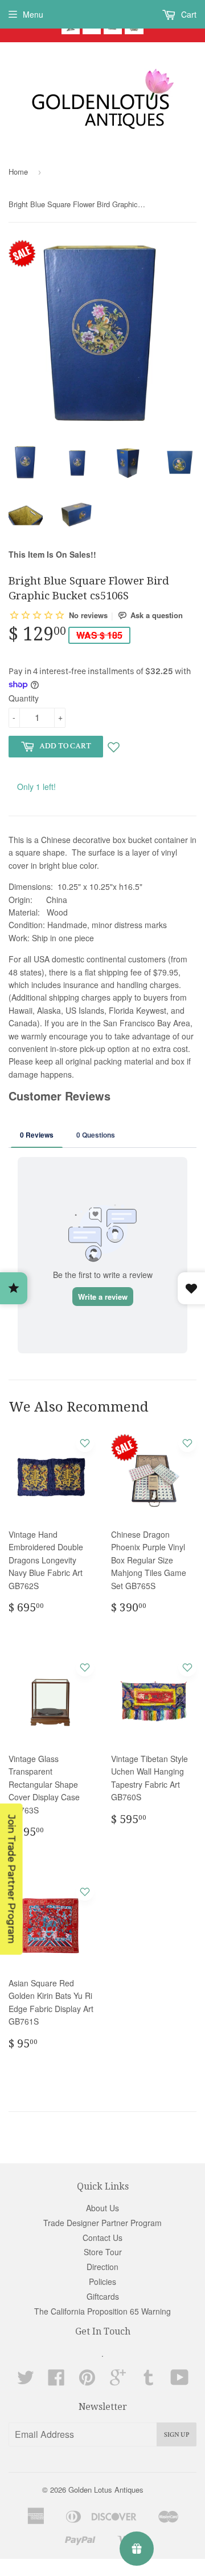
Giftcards (103, 2296)
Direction (102, 2267)
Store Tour (103, 2252)
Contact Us (102, 2238)
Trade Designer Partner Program (102, 2223)
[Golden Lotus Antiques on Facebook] (56, 2381)
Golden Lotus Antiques (106, 2490)
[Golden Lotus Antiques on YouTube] (180, 2381)
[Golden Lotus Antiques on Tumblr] (149, 2381)
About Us (102, 2208)
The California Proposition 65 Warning (102, 2311)
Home (18, 172)
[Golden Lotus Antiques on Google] (118, 2381)
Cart (188, 14)
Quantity (24, 698)
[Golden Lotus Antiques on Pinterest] (87, 2381)
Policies (102, 2281)
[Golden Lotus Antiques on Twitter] (26, 2381)
